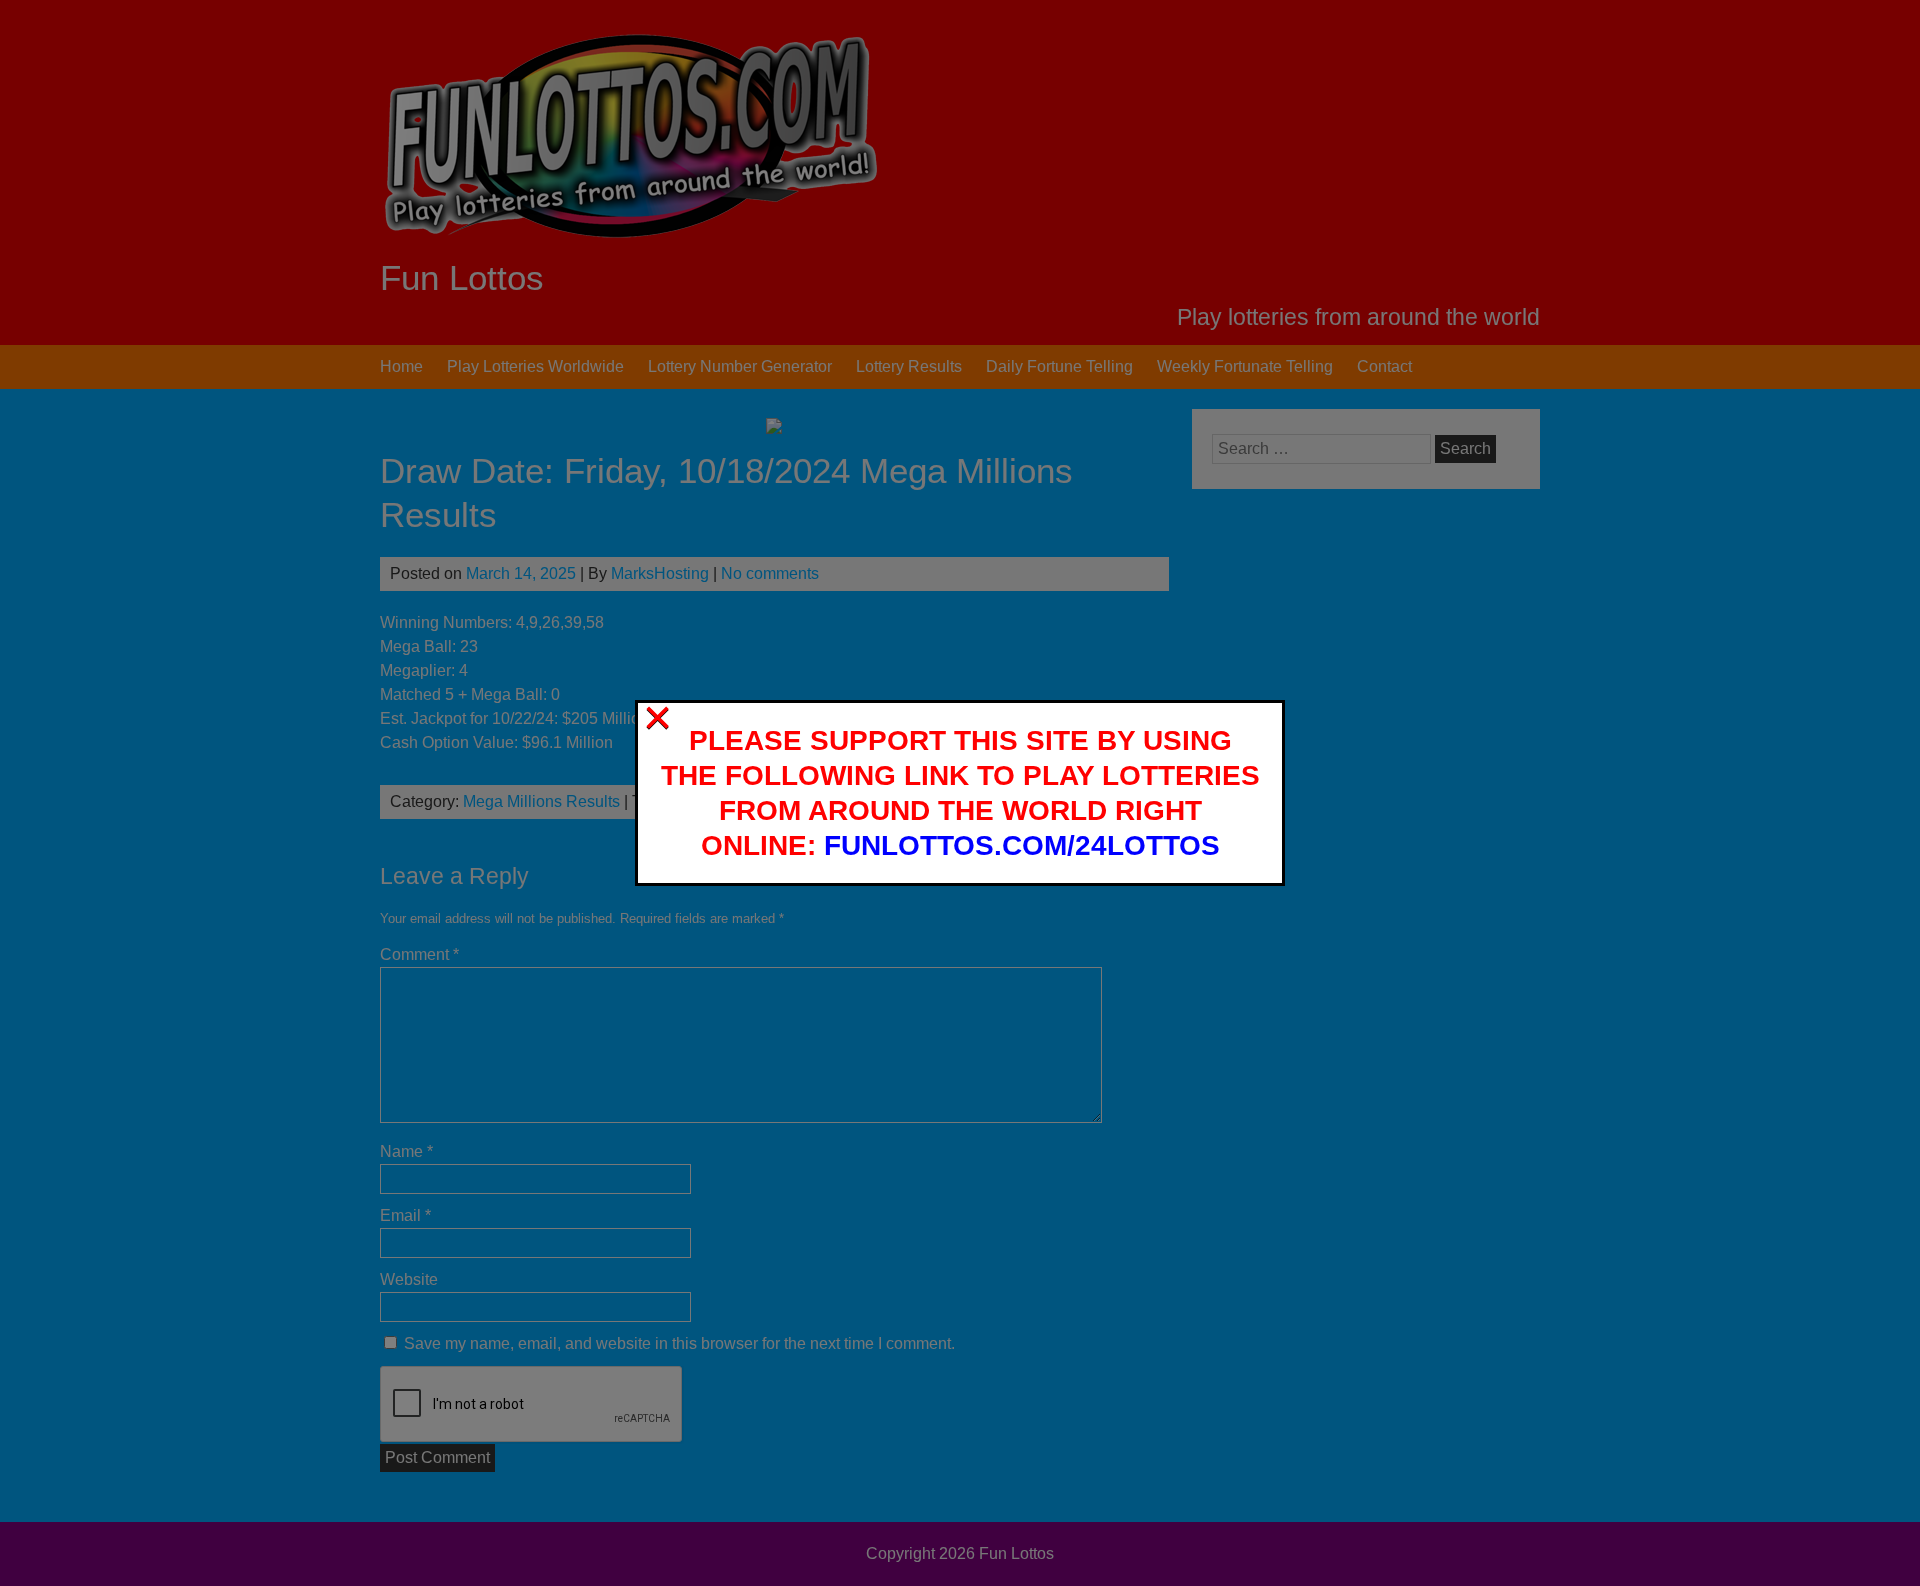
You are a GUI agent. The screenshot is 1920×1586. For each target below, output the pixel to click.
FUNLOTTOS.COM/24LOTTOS (1022, 845)
